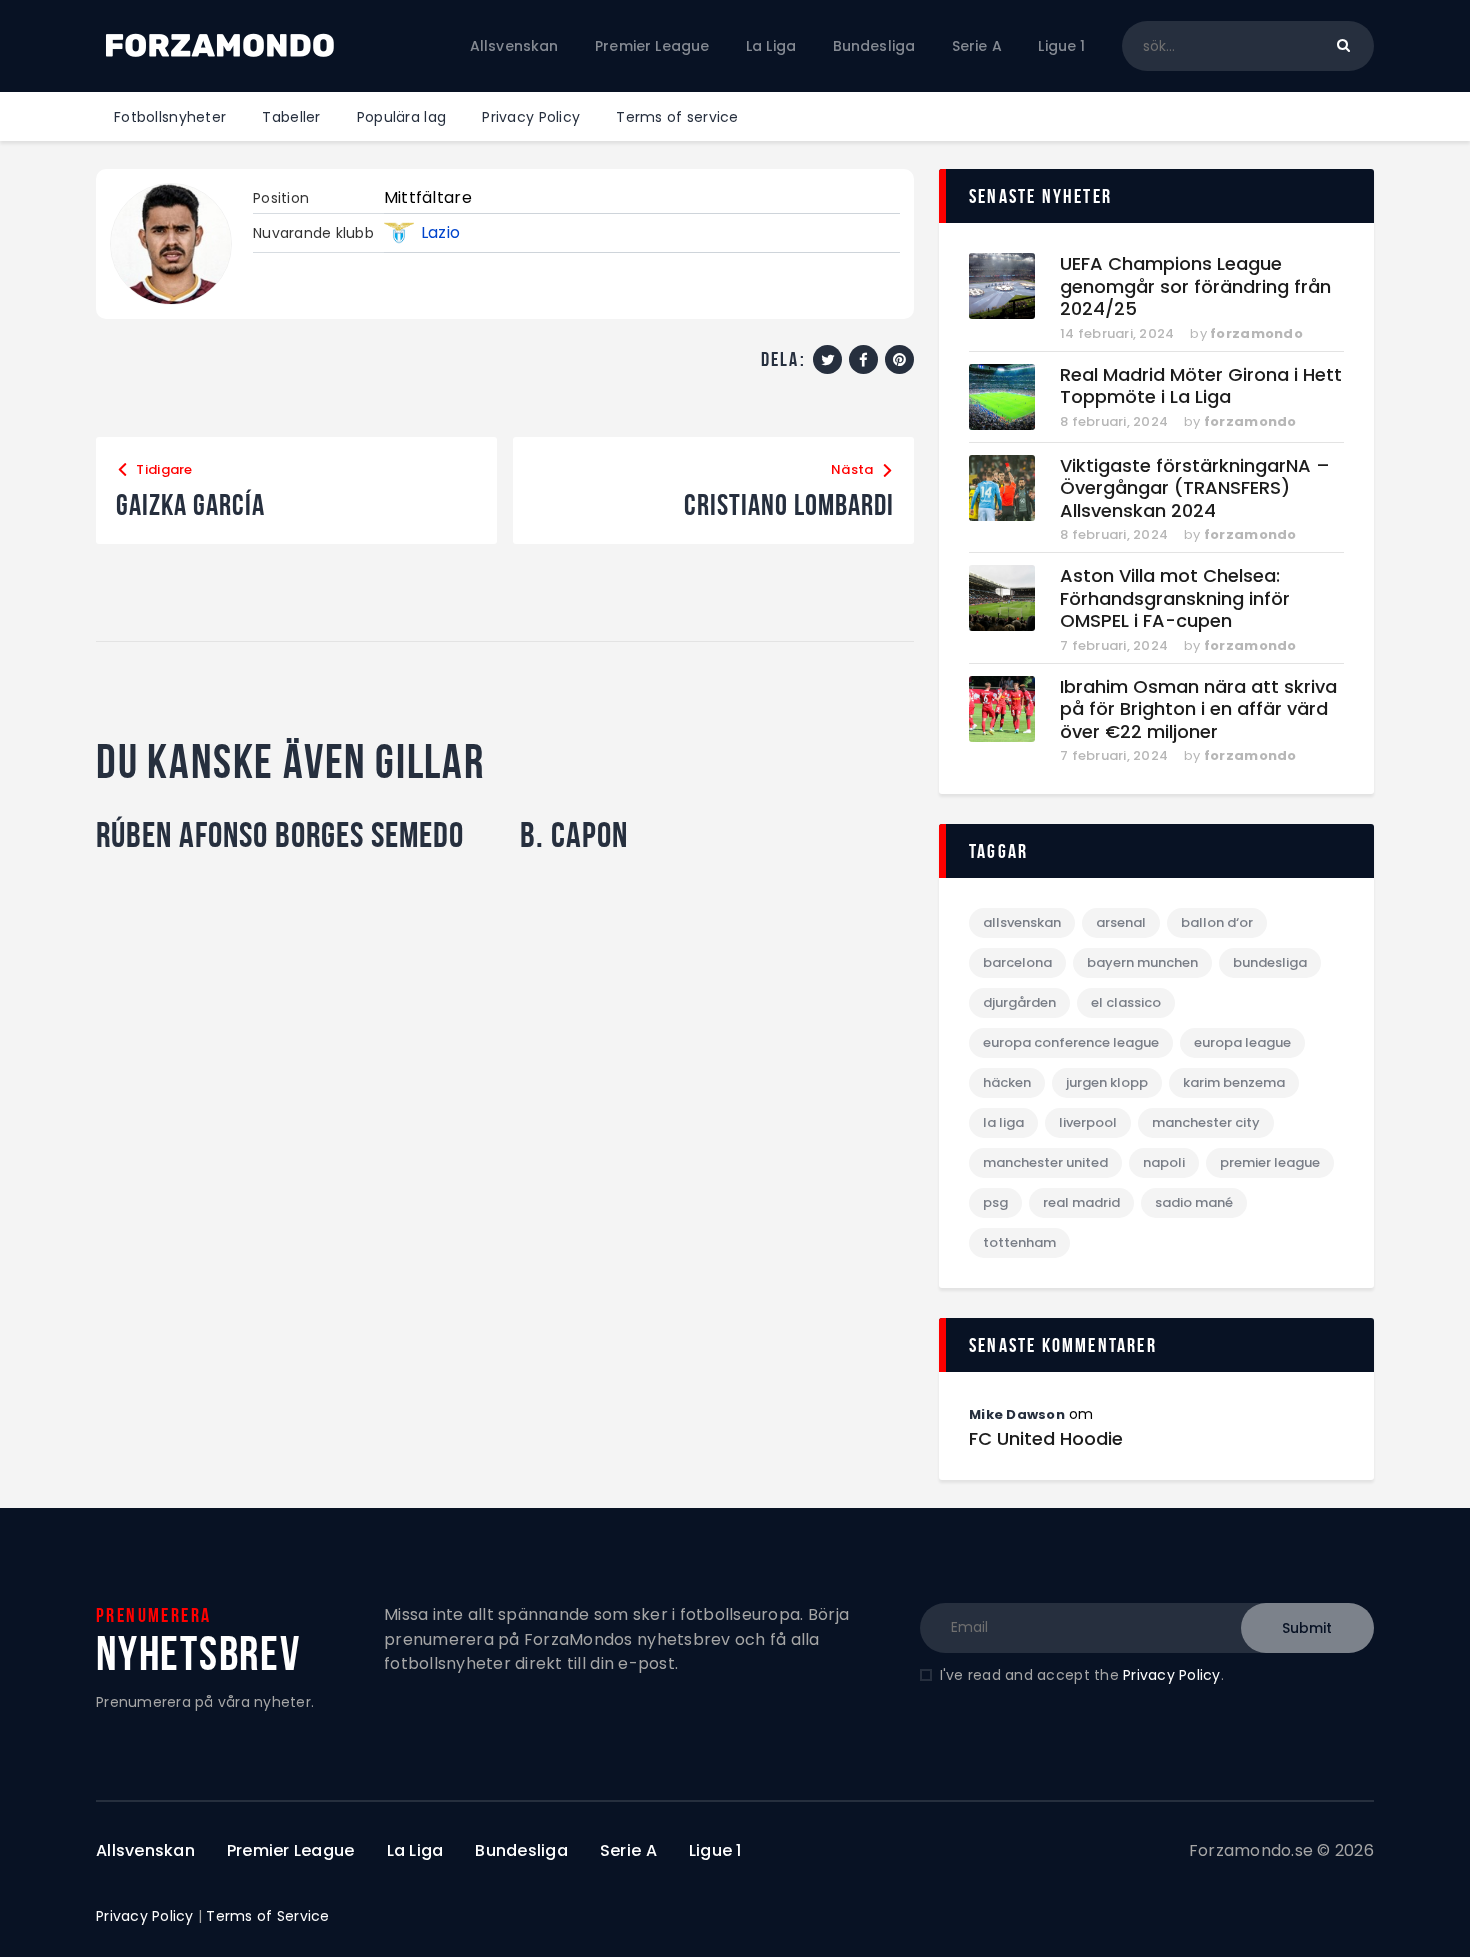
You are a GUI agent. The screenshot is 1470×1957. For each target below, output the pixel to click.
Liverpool (1088, 1122)
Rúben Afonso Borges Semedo (280, 835)
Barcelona (1017, 962)
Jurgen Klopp (1107, 1082)
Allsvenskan (1022, 922)
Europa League (1242, 1042)
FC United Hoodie (1046, 1439)
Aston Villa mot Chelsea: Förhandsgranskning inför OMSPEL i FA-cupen (1175, 599)
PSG (995, 1202)
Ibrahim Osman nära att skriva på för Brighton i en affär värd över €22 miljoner (1198, 710)
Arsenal (1121, 922)
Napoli (1164, 1162)
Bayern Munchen (1142, 962)
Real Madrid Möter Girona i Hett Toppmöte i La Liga (1201, 386)
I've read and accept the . (1082, 1675)
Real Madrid (1081, 1202)
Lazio (440, 233)
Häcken (1007, 1082)
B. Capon (574, 835)
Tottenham (1019, 1242)
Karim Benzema (1234, 1082)
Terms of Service (267, 1916)
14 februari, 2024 (1117, 333)
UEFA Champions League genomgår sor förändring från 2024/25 (1195, 287)
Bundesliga (1270, 962)
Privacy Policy (1172, 1675)
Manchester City (1206, 1122)
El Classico (1126, 1002)
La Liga (1003, 1122)
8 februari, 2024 (1114, 421)
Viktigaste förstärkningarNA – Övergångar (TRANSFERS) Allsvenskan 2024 (1195, 489)
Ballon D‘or (1217, 922)
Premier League (1270, 1162)
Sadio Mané (1194, 1202)
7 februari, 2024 (1114, 645)
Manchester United (1045, 1162)
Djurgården (1019, 1002)
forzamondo (1256, 333)
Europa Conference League (1071, 1042)
